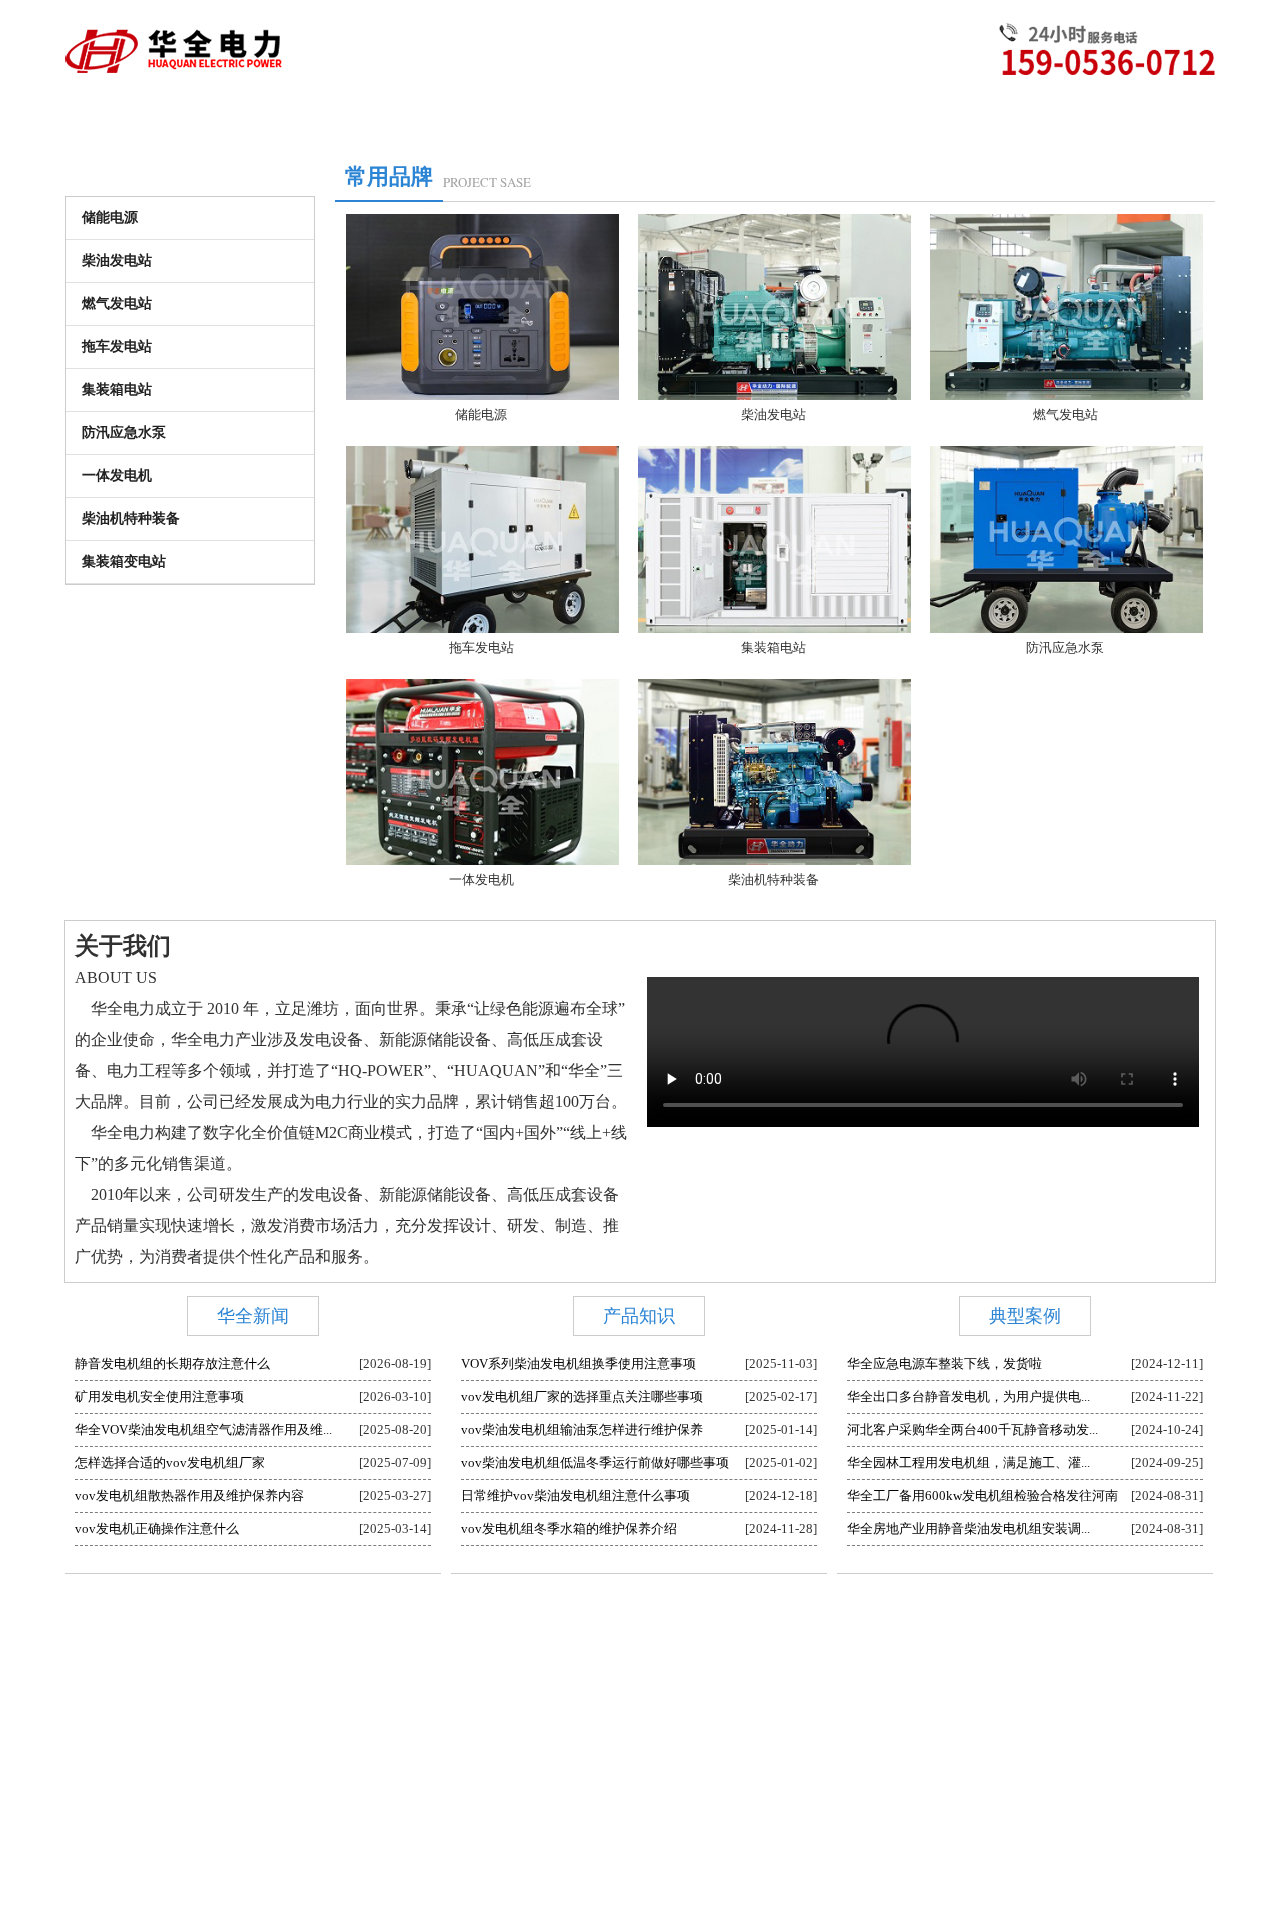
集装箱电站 (117, 389)
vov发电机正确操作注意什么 (157, 1528)
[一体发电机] (484, 863)
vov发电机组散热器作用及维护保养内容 (189, 1495)
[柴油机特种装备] (776, 863)
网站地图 (895, 1637)
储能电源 (110, 217)
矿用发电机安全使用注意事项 (159, 1396)
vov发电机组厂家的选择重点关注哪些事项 (582, 1396)
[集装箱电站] (776, 631)
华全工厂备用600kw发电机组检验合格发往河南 (982, 1495)
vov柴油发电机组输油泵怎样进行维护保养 (582, 1429)
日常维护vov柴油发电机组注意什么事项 (575, 1495)
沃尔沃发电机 (493, 1637)
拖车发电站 (117, 346)
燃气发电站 (117, 303)
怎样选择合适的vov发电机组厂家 (170, 1462)
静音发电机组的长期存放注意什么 (172, 1363)
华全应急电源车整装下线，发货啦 (944, 1363)
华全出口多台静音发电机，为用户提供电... (968, 1396)
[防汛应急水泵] (1068, 631)
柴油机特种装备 (131, 518)
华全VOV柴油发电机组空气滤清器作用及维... (203, 1429)
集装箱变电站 (124, 561)
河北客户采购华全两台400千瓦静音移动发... (972, 1429)
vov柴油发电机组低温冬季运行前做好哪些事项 (595, 1462)
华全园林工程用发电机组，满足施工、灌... (968, 1462)
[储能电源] (484, 398)
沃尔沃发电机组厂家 (807, 1637)
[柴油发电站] (776, 398)
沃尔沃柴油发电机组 (687, 1637)
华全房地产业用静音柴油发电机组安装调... (968, 1528)
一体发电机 (117, 475)
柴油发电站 (117, 260)
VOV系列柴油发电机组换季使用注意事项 (578, 1363)
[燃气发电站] (1068, 398)
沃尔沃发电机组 (580, 1637)
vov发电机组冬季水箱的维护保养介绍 (569, 1528)
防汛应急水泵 (124, 432)
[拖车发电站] (484, 631)
